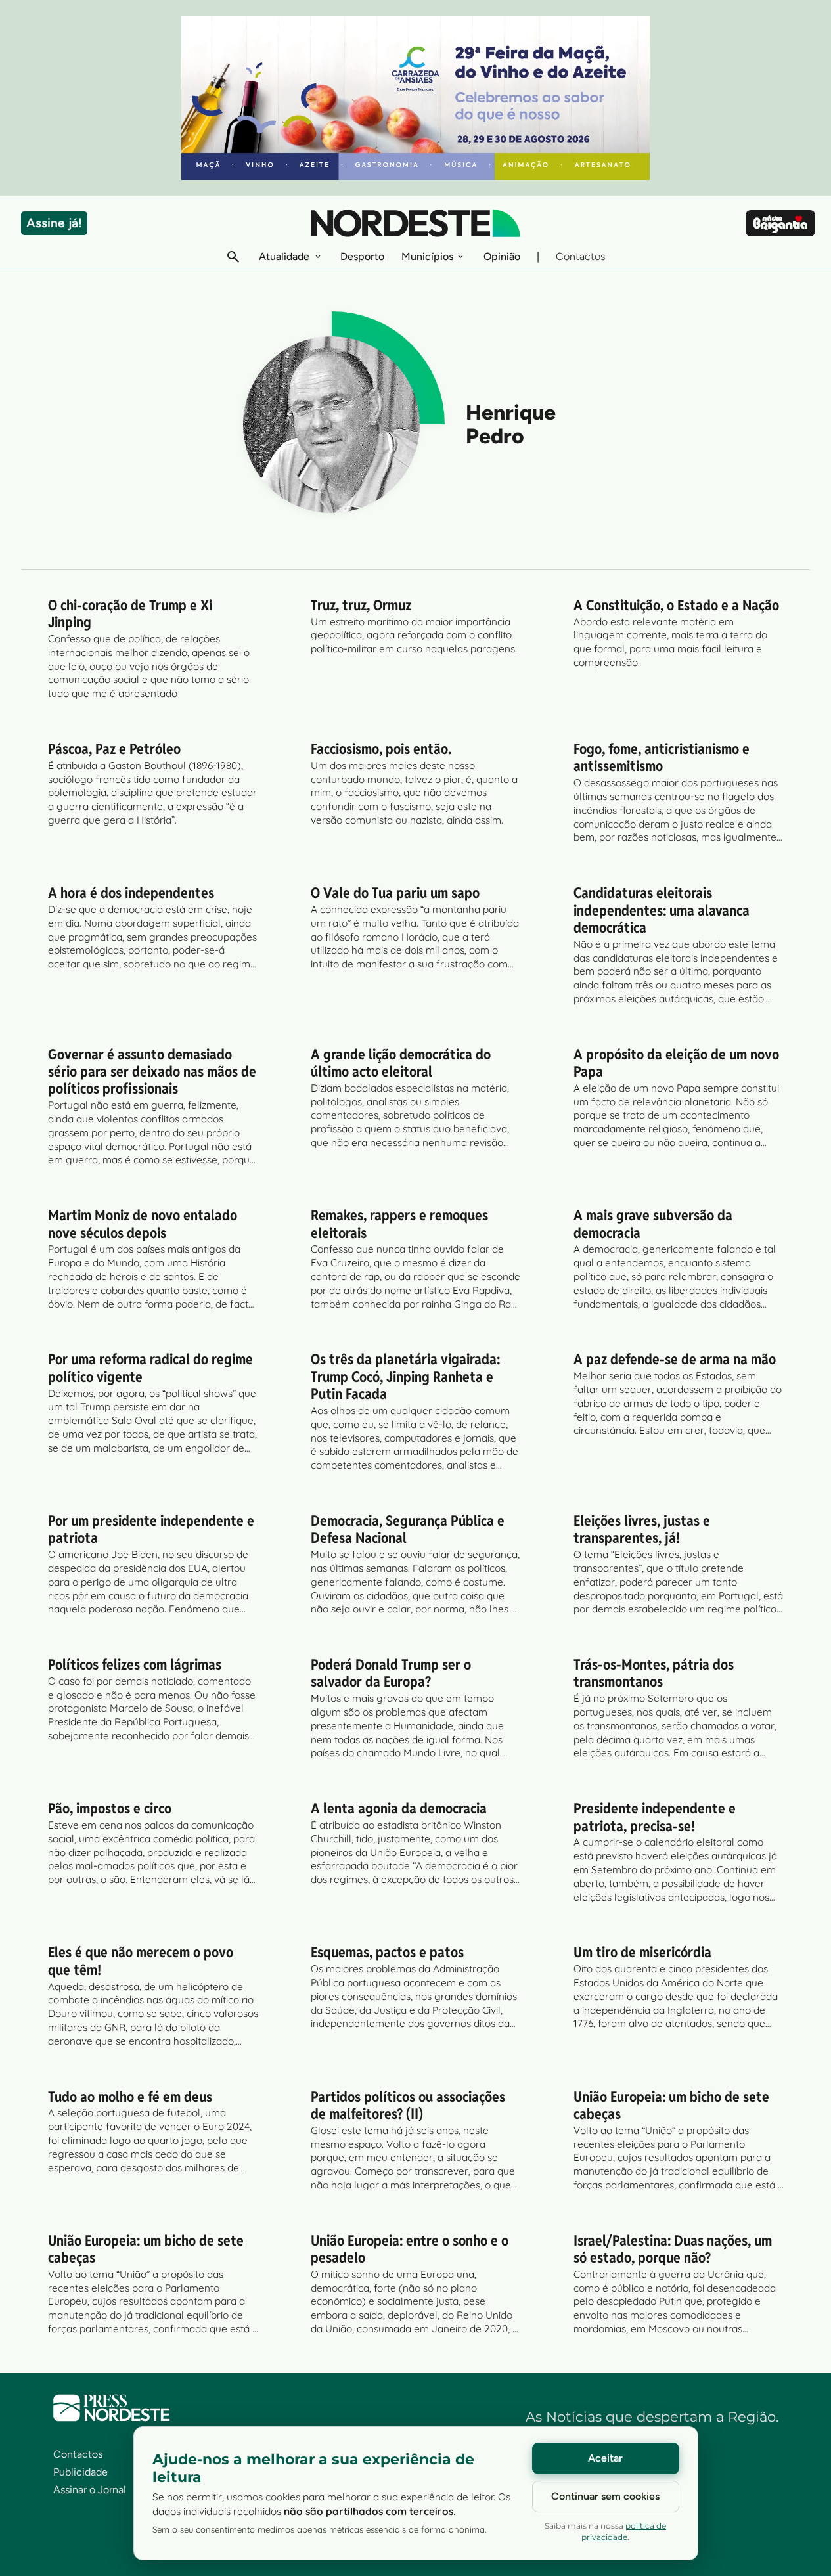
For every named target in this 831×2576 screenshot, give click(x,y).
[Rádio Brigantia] (780, 223)
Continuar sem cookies (605, 2496)
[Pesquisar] (233, 257)
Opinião (502, 256)
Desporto (362, 256)
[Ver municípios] (460, 257)
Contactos (580, 256)
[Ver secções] (318, 257)
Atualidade (284, 256)
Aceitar (605, 2458)
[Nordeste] (415, 223)
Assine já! (54, 223)
